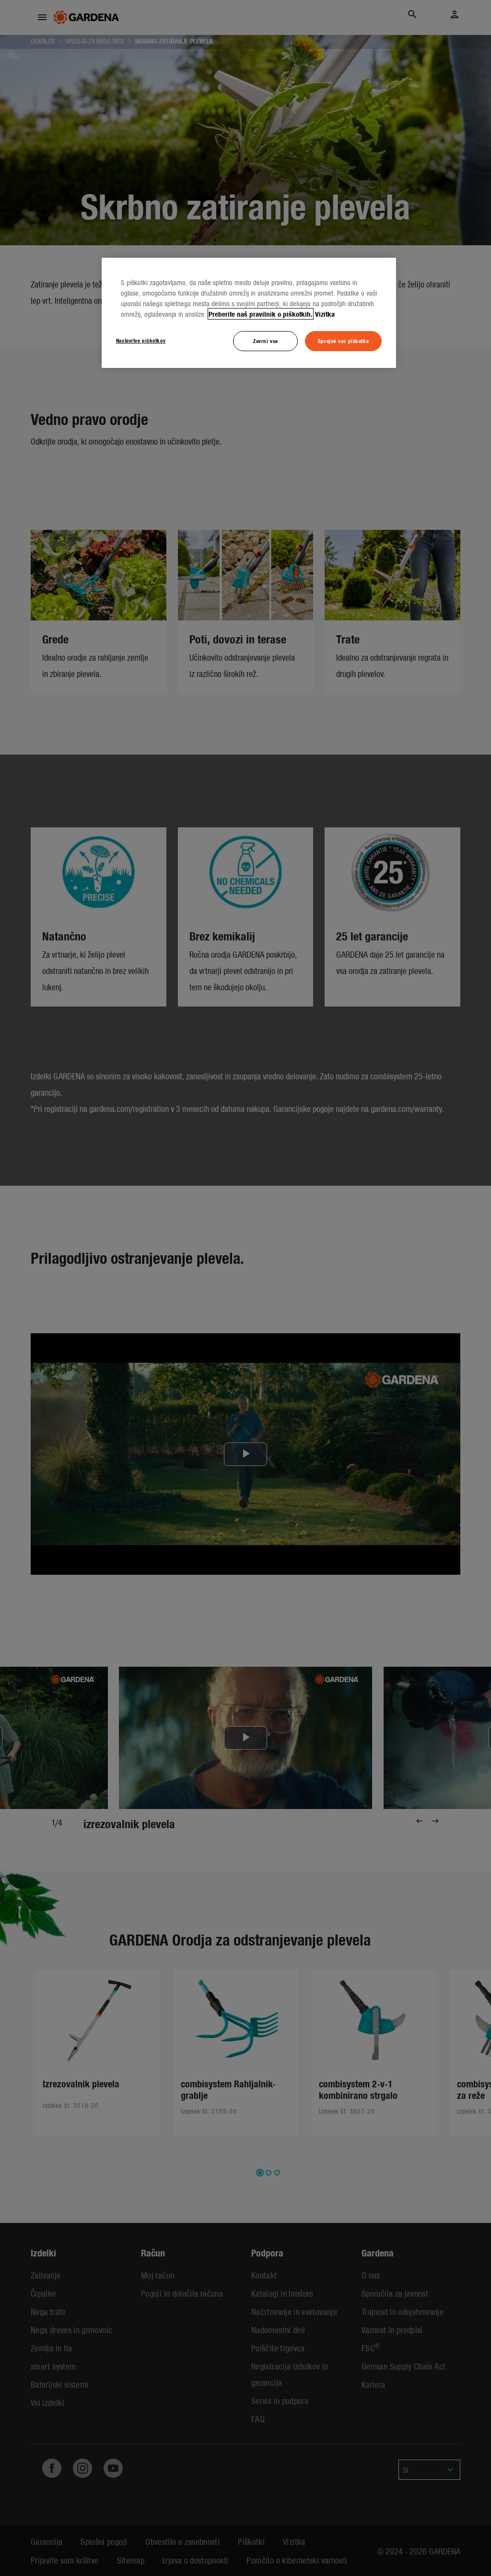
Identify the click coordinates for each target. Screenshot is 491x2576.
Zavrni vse (266, 341)
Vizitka (325, 314)
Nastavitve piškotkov (141, 340)
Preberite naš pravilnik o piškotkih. (261, 314)
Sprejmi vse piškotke (343, 341)
